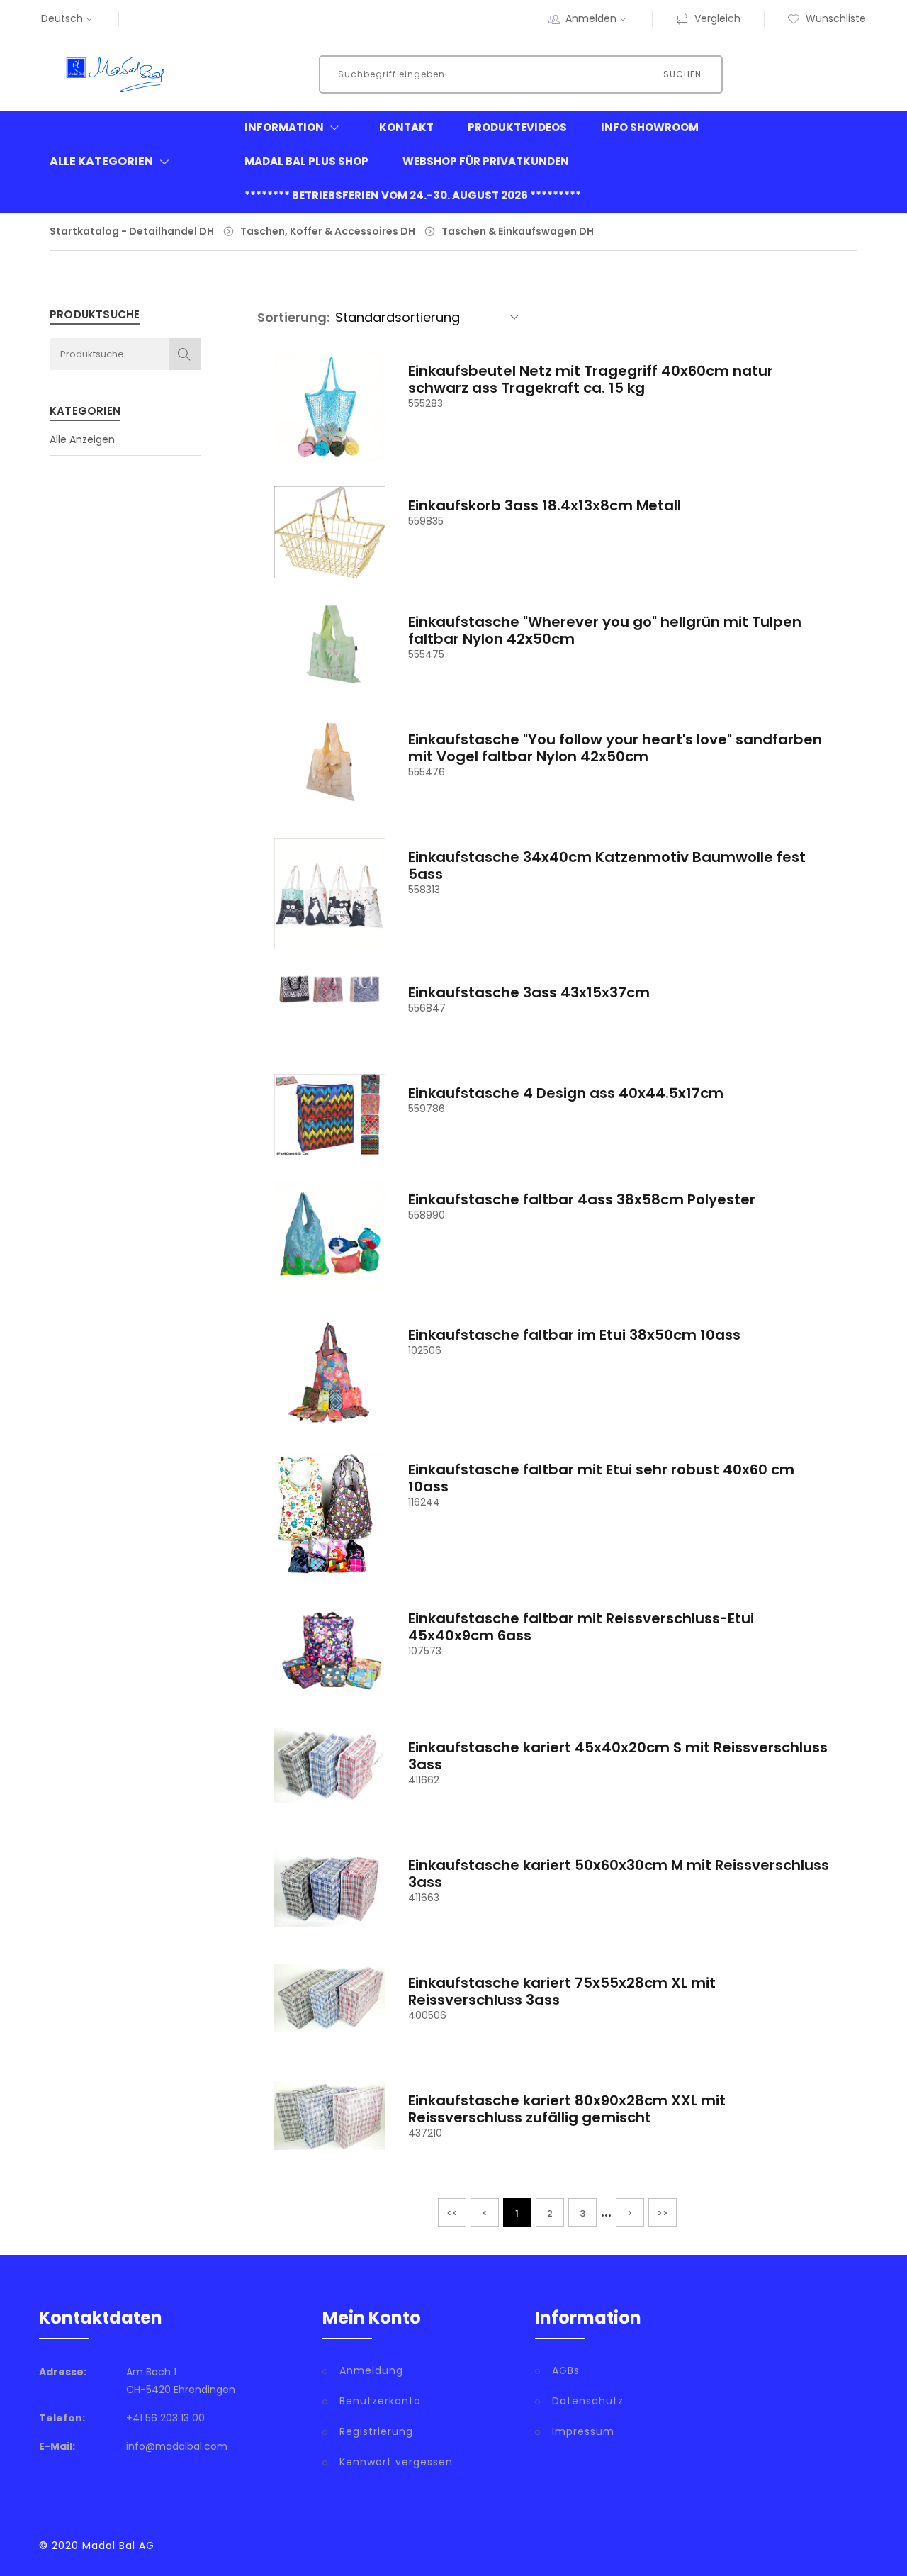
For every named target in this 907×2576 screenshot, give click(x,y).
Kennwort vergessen (396, 2462)
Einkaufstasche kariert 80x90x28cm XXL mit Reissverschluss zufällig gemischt (567, 2109)
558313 (424, 890)
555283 (426, 403)
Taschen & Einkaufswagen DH (518, 231)
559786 (427, 1109)
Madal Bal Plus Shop (306, 161)
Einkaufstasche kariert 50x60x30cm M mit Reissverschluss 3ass (619, 1874)
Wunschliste (836, 18)
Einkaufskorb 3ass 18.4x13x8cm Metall (545, 505)
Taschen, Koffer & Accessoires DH (328, 231)
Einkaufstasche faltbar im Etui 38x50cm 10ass (574, 1335)
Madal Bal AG (118, 2546)
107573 (425, 1651)
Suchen (682, 74)
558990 (427, 1215)
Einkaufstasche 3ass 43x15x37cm (529, 992)
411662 (424, 1780)
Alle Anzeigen (82, 439)
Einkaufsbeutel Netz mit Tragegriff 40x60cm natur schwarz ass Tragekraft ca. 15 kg (591, 379)
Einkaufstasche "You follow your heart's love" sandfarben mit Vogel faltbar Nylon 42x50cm (615, 748)
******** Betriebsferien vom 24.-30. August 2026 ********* (413, 195)
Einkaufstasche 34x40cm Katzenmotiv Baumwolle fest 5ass (607, 866)
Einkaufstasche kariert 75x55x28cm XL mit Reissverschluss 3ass (562, 1991)
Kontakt (406, 127)
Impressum (583, 2431)
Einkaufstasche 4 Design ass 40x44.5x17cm (566, 1093)
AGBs (566, 2370)
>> (663, 2213)
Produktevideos (517, 127)
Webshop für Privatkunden (486, 161)
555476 (427, 772)
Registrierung (376, 2431)
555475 (426, 654)
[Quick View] (329, 426)
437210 (425, 2133)
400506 (427, 2015)
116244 (424, 1502)
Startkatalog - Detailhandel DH (132, 231)
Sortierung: (293, 317)
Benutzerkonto (380, 2401)
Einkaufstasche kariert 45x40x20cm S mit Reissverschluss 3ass (618, 1756)
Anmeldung (371, 2370)
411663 (424, 1898)
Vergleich (717, 18)
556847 (427, 1008)
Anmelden (591, 18)
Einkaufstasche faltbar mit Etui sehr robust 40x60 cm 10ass (601, 1478)
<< (452, 2213)
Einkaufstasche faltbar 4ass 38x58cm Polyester (582, 1199)
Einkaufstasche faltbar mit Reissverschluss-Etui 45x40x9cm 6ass (581, 1627)
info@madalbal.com (177, 2446)
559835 (426, 521)
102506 (425, 1350)
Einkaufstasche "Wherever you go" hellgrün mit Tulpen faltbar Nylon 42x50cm (605, 630)
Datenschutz (588, 2401)
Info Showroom (650, 127)
